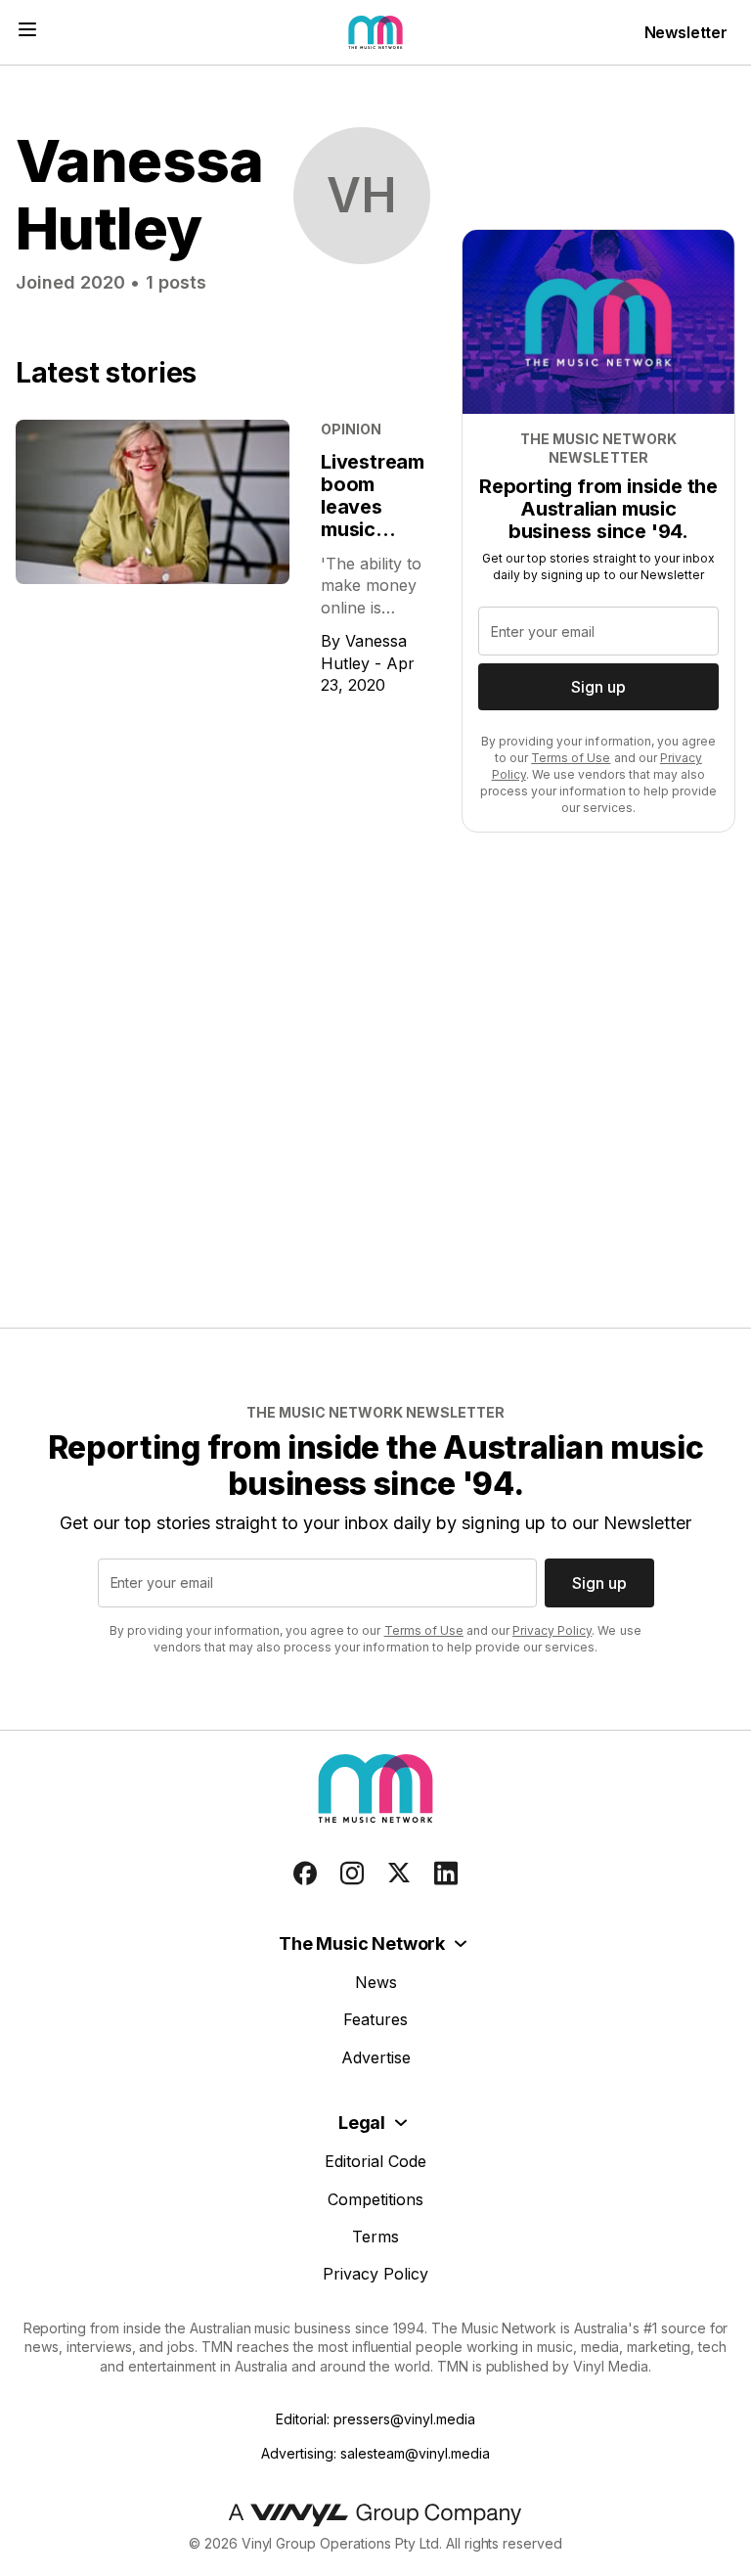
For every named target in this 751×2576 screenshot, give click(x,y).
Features (375, 2019)
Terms (375, 2237)
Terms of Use (571, 758)
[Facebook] (305, 1874)
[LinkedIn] (446, 1874)
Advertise (376, 2057)
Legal (362, 2123)
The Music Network (362, 1943)
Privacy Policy (552, 1630)
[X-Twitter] (399, 1874)
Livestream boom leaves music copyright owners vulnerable (373, 529)
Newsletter (686, 32)
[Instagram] (352, 1874)
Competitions (375, 2199)
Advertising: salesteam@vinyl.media (375, 2453)
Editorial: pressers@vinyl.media (375, 2419)
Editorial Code (375, 2161)
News (376, 1982)
